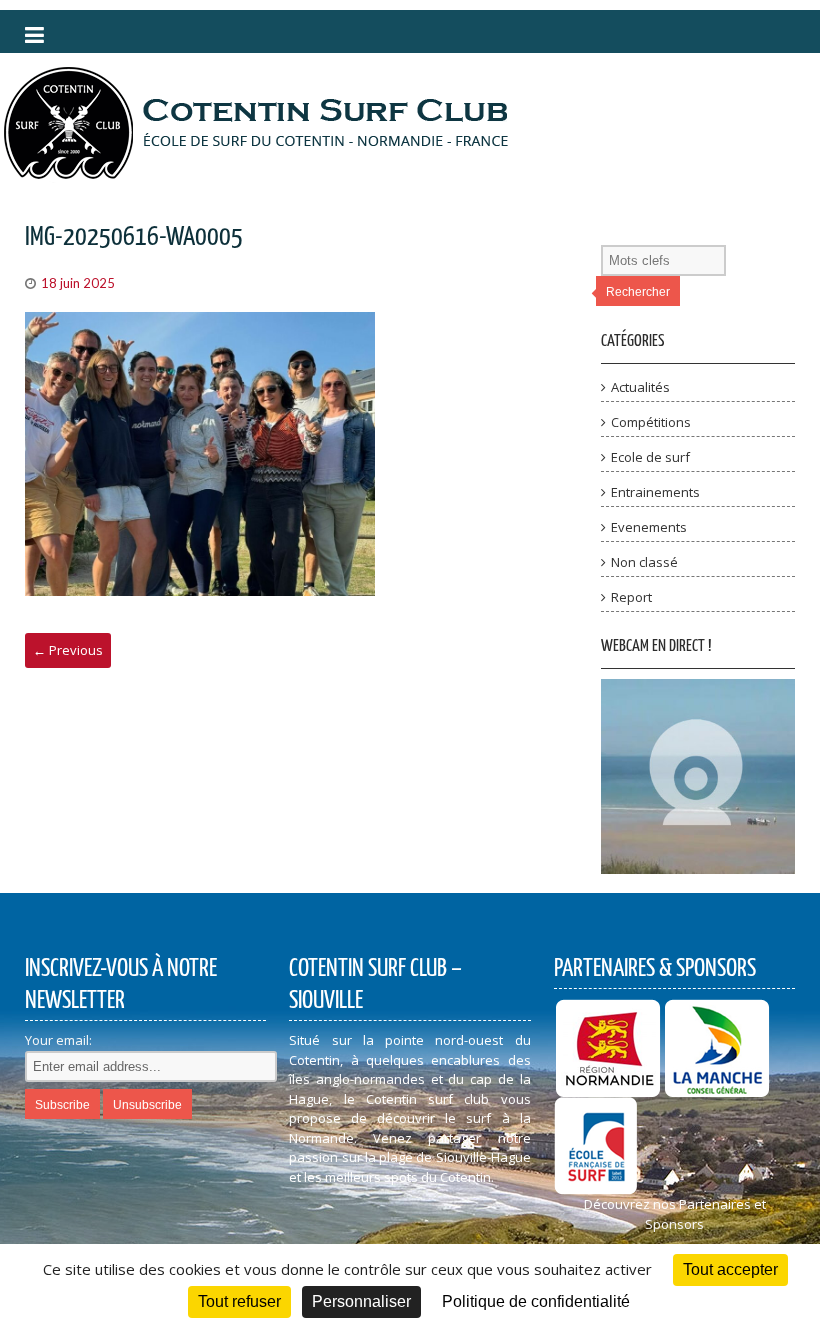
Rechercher (638, 292)
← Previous (68, 650)
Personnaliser (361, 1301)
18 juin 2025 (78, 283)
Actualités (640, 387)
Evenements (649, 527)
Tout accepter (730, 1269)
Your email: (58, 1040)
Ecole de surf (650, 457)
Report (631, 597)
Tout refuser (239, 1301)
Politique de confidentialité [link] (536, 1301)
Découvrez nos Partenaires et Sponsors (675, 1214)
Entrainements (655, 492)
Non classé (644, 562)
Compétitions (651, 422)
